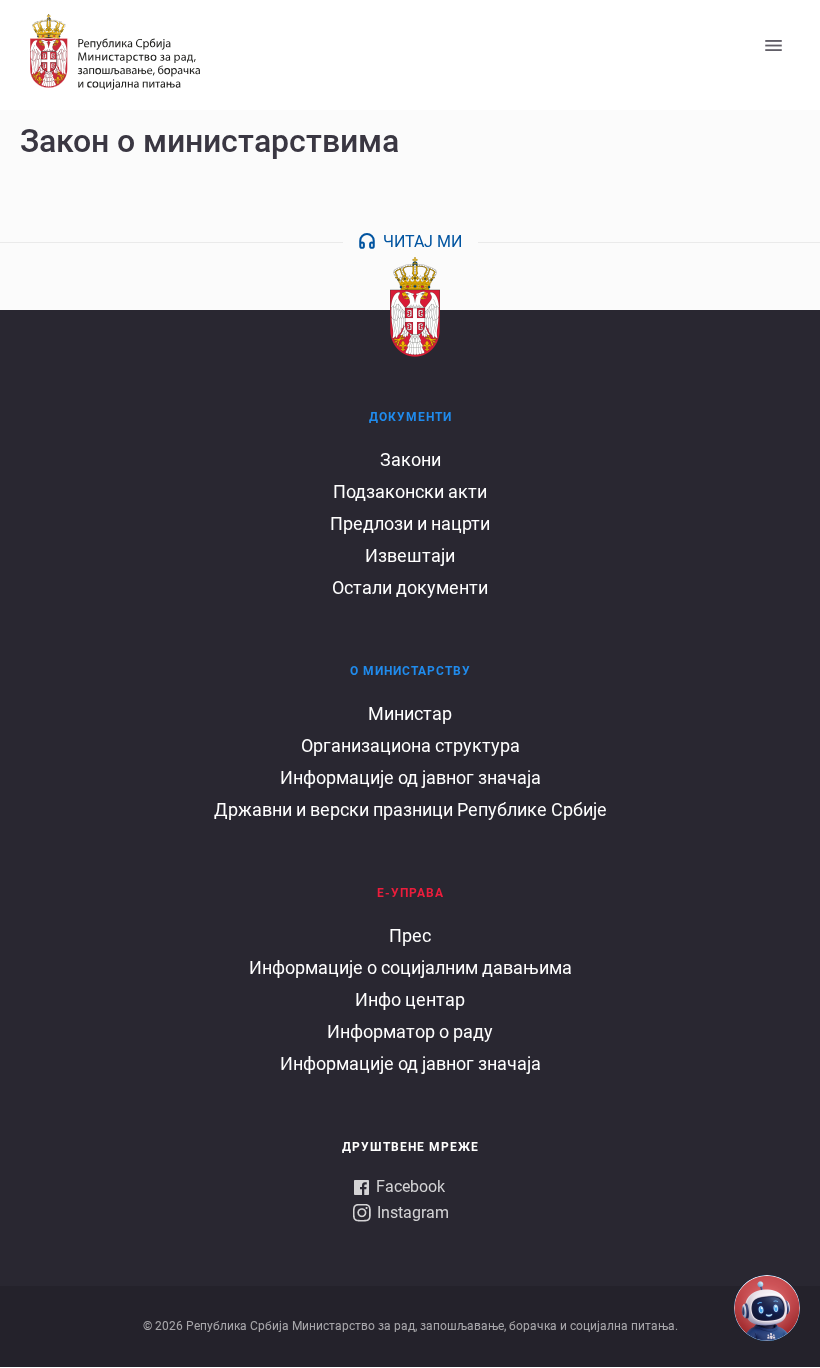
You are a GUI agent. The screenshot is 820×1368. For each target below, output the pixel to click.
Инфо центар (410, 999)
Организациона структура (410, 745)
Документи (410, 417)
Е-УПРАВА (410, 893)
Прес (410, 935)
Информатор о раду (410, 1031)
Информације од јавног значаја (410, 777)
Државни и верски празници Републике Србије (410, 809)
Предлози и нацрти (410, 523)
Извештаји (410, 555)
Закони (410, 459)
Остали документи (410, 587)
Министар (410, 713)
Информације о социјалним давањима (410, 967)
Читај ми (422, 241)
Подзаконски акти (410, 491)
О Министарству (410, 671)
